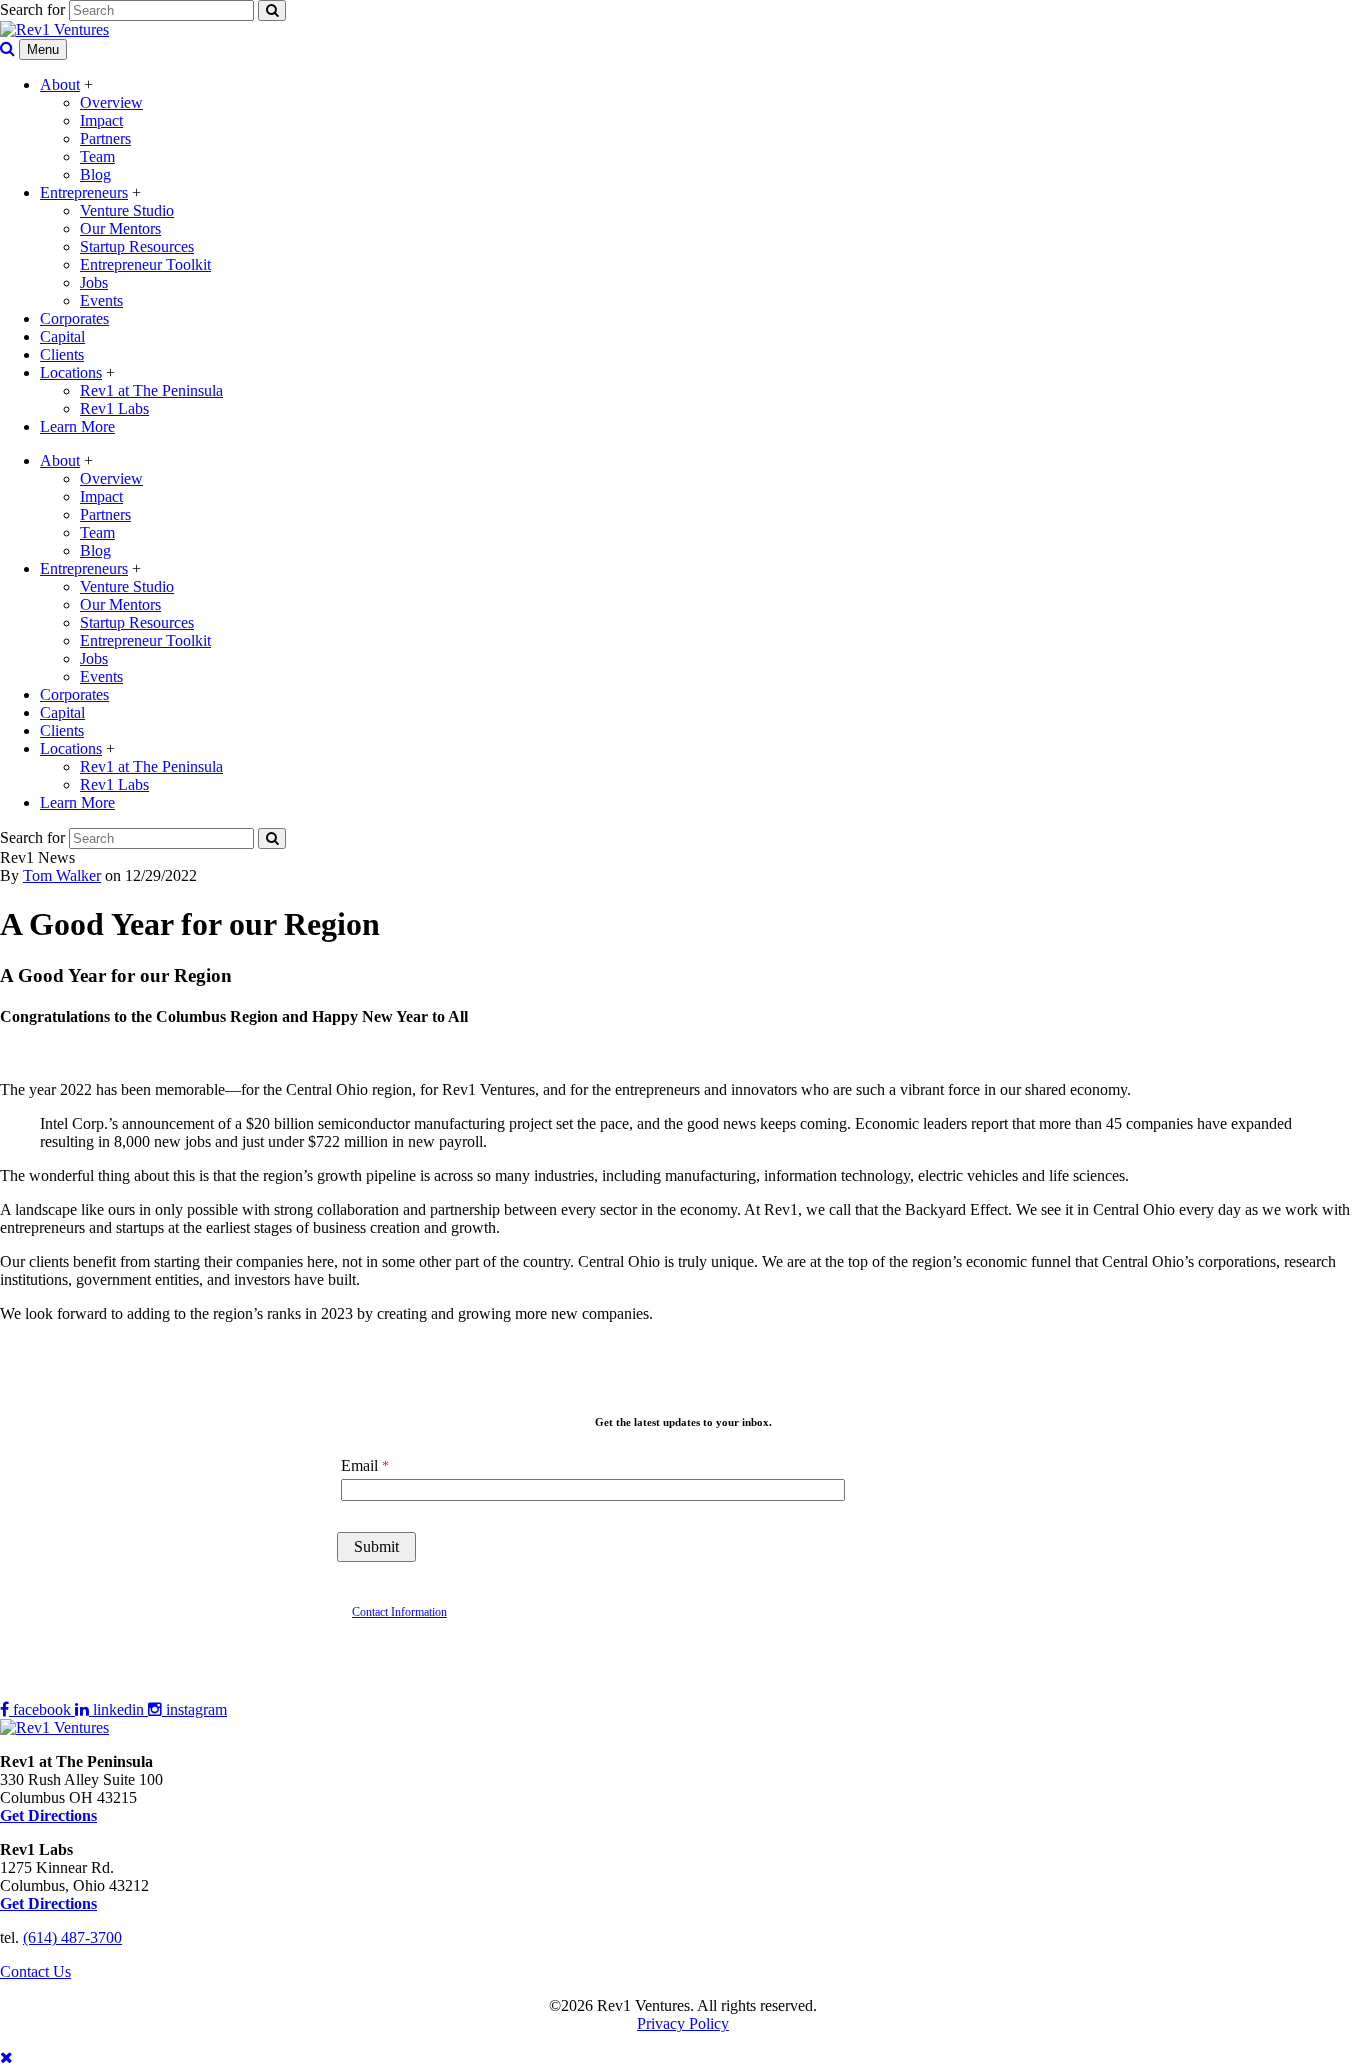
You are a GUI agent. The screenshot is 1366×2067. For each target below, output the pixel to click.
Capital (62, 336)
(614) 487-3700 (72, 1937)
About (60, 84)
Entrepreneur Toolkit (145, 264)
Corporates (74, 318)
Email (359, 1465)
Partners (105, 138)
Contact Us (35, 1971)
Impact (101, 120)
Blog (95, 174)
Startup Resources (137, 246)
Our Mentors (120, 228)
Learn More (77, 426)
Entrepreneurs (84, 192)
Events (101, 300)
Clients (62, 354)
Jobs (94, 282)
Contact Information (399, 1612)
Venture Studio (127, 210)
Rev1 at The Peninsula (151, 390)
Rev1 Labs (114, 408)
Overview (111, 102)
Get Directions (48, 1903)
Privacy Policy (683, 2023)
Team (97, 156)
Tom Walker (62, 875)
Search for (32, 9)
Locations (71, 372)
